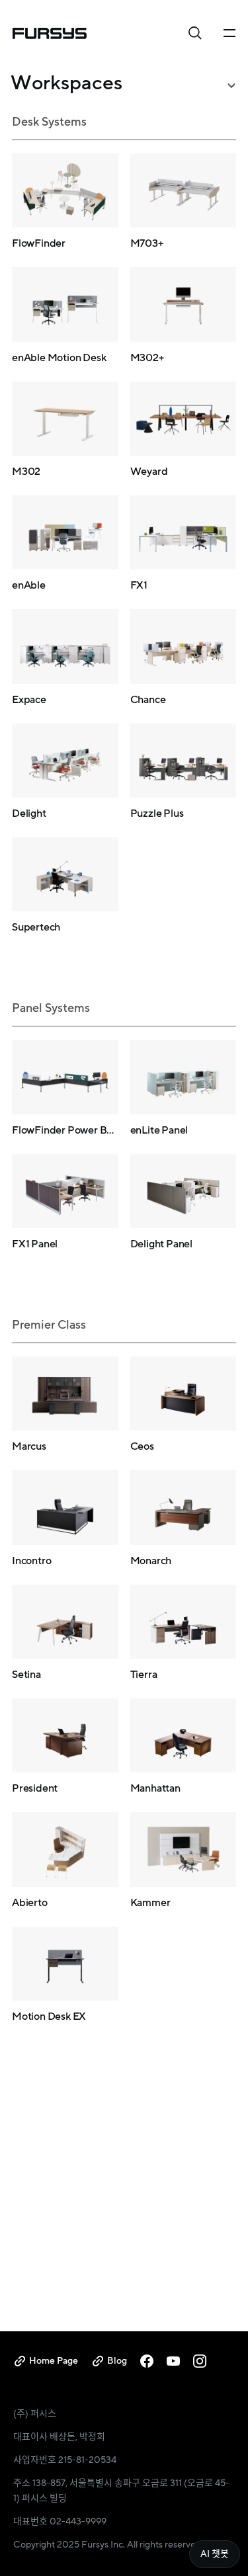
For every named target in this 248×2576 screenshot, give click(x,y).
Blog (117, 2361)
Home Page (54, 2361)
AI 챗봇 (215, 2554)
